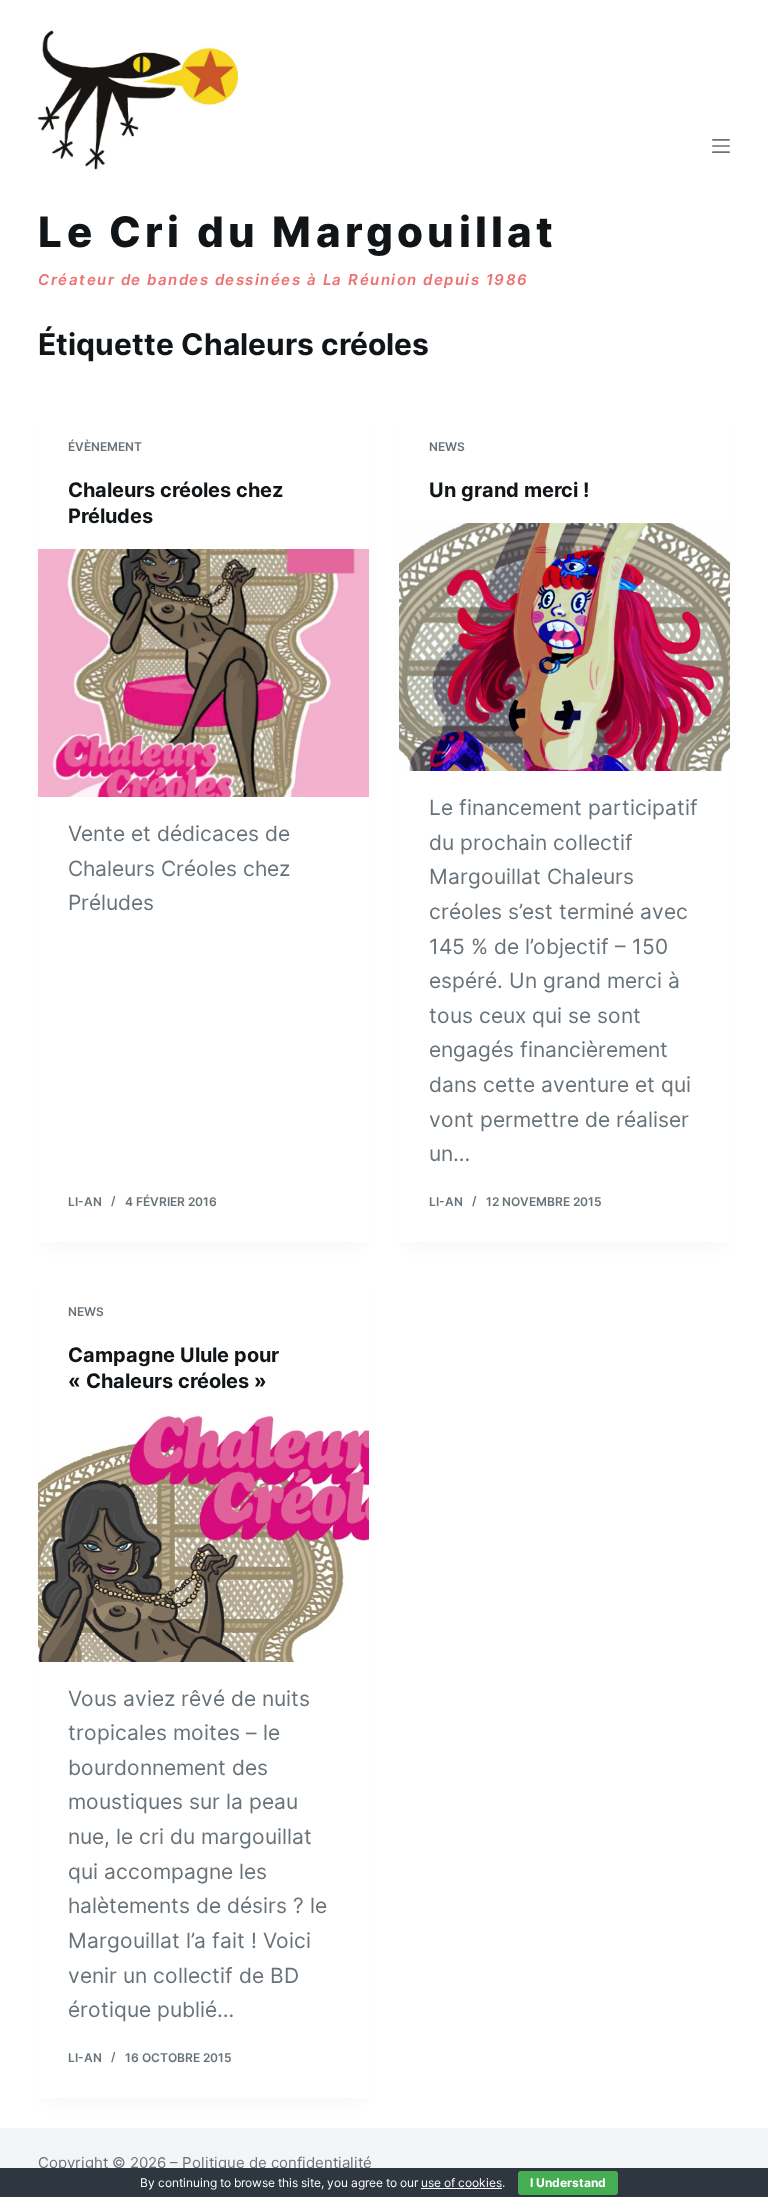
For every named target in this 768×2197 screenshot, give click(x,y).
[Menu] (721, 146)
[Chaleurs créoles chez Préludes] (203, 673)
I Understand (568, 2182)
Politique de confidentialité (277, 2162)
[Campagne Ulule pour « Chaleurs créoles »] (203, 1538)
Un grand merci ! (509, 490)
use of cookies (461, 2182)
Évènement (105, 446)
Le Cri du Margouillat (297, 231)
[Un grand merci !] (564, 647)
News (447, 446)
